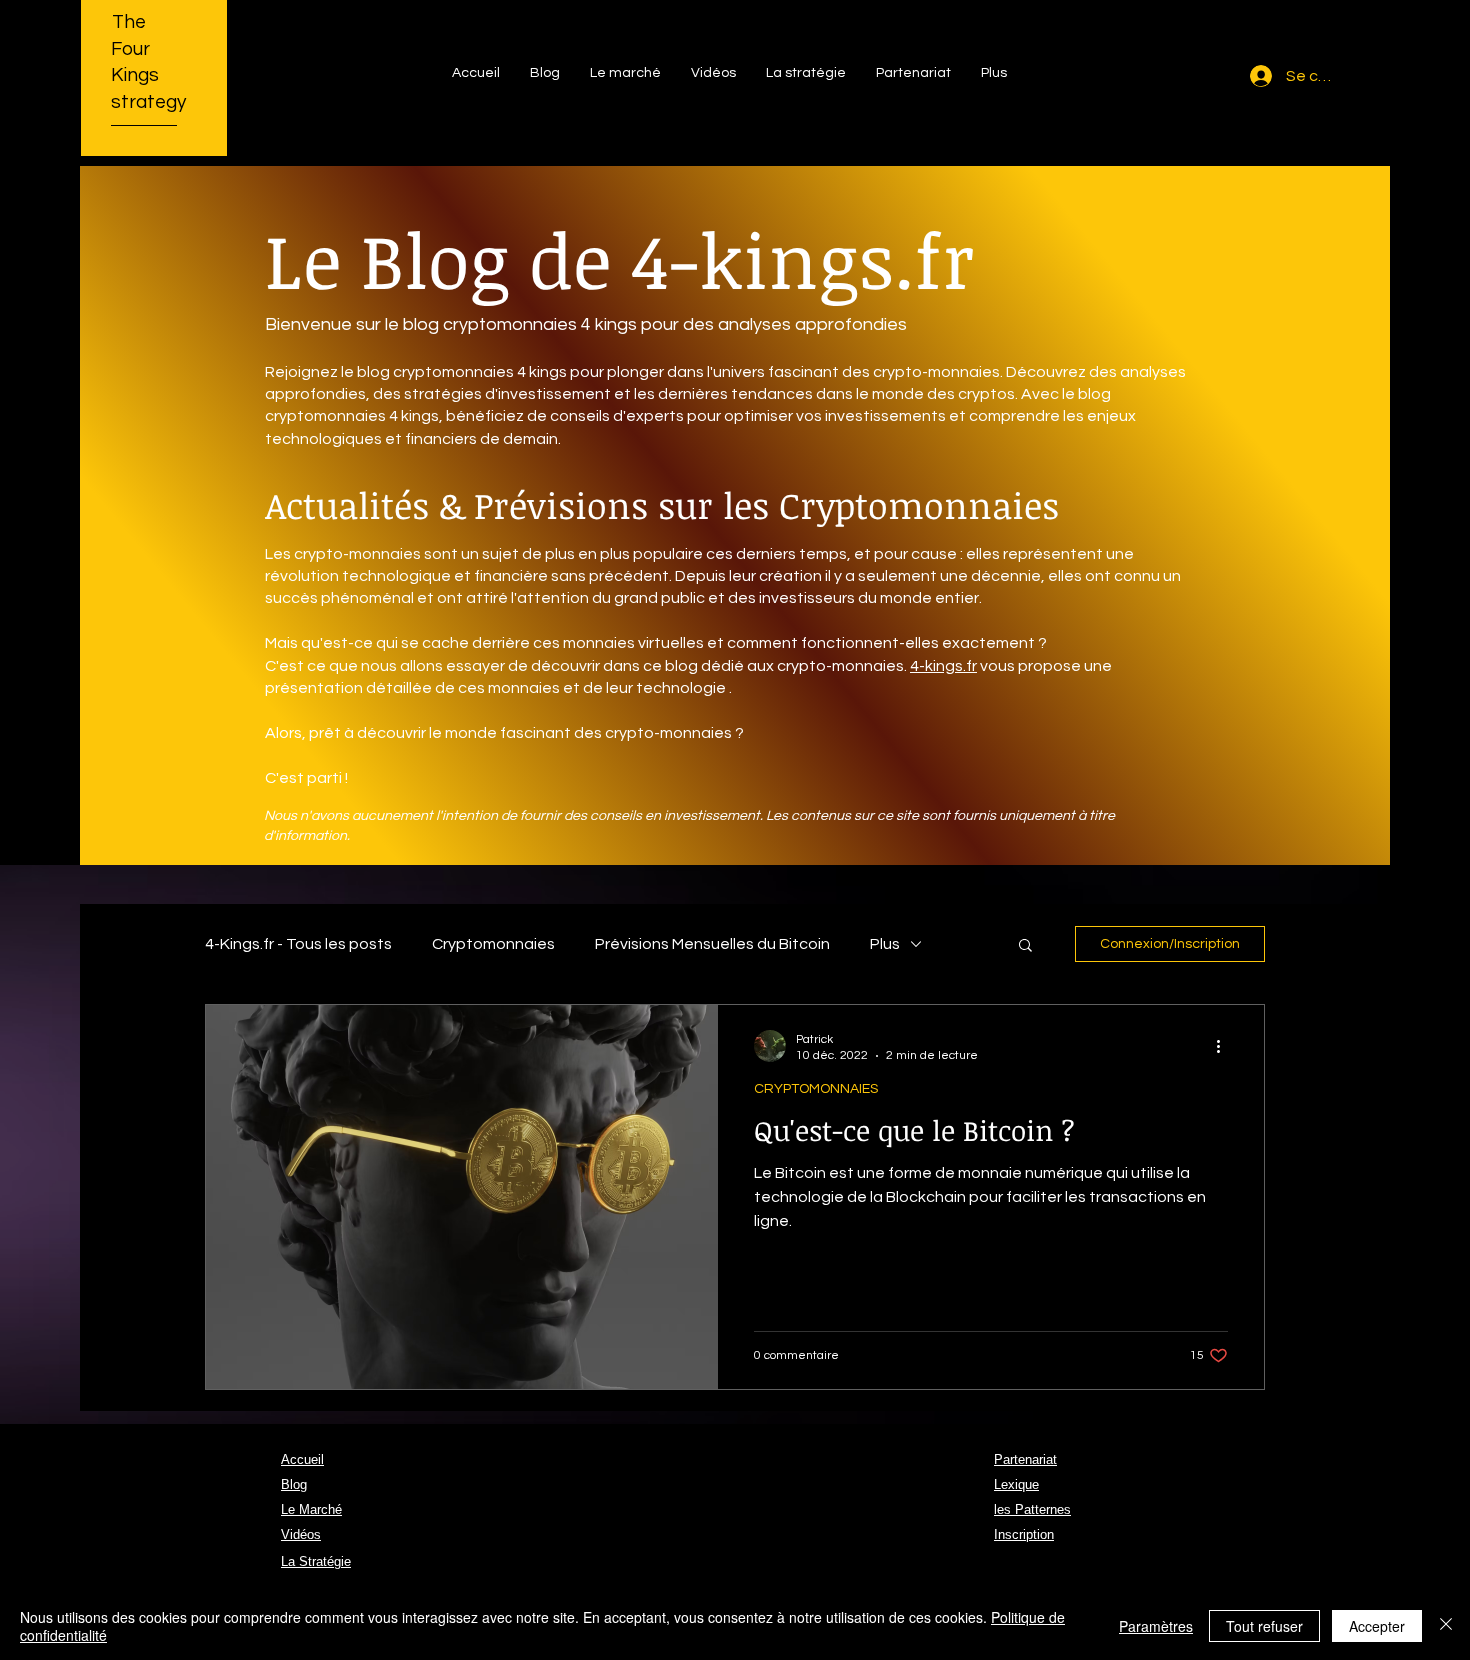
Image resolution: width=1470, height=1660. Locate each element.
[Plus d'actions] (1225, 1046)
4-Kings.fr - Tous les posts (298, 944)
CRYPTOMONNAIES (816, 1089)
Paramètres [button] (1156, 1626)
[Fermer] (1446, 1626)
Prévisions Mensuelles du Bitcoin (712, 944)
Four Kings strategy (148, 75)
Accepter (1377, 1626)
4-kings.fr (943, 666)
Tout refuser (1264, 1626)
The (129, 22)
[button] (1025, 946)
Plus (885, 944)
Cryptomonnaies (493, 944)
